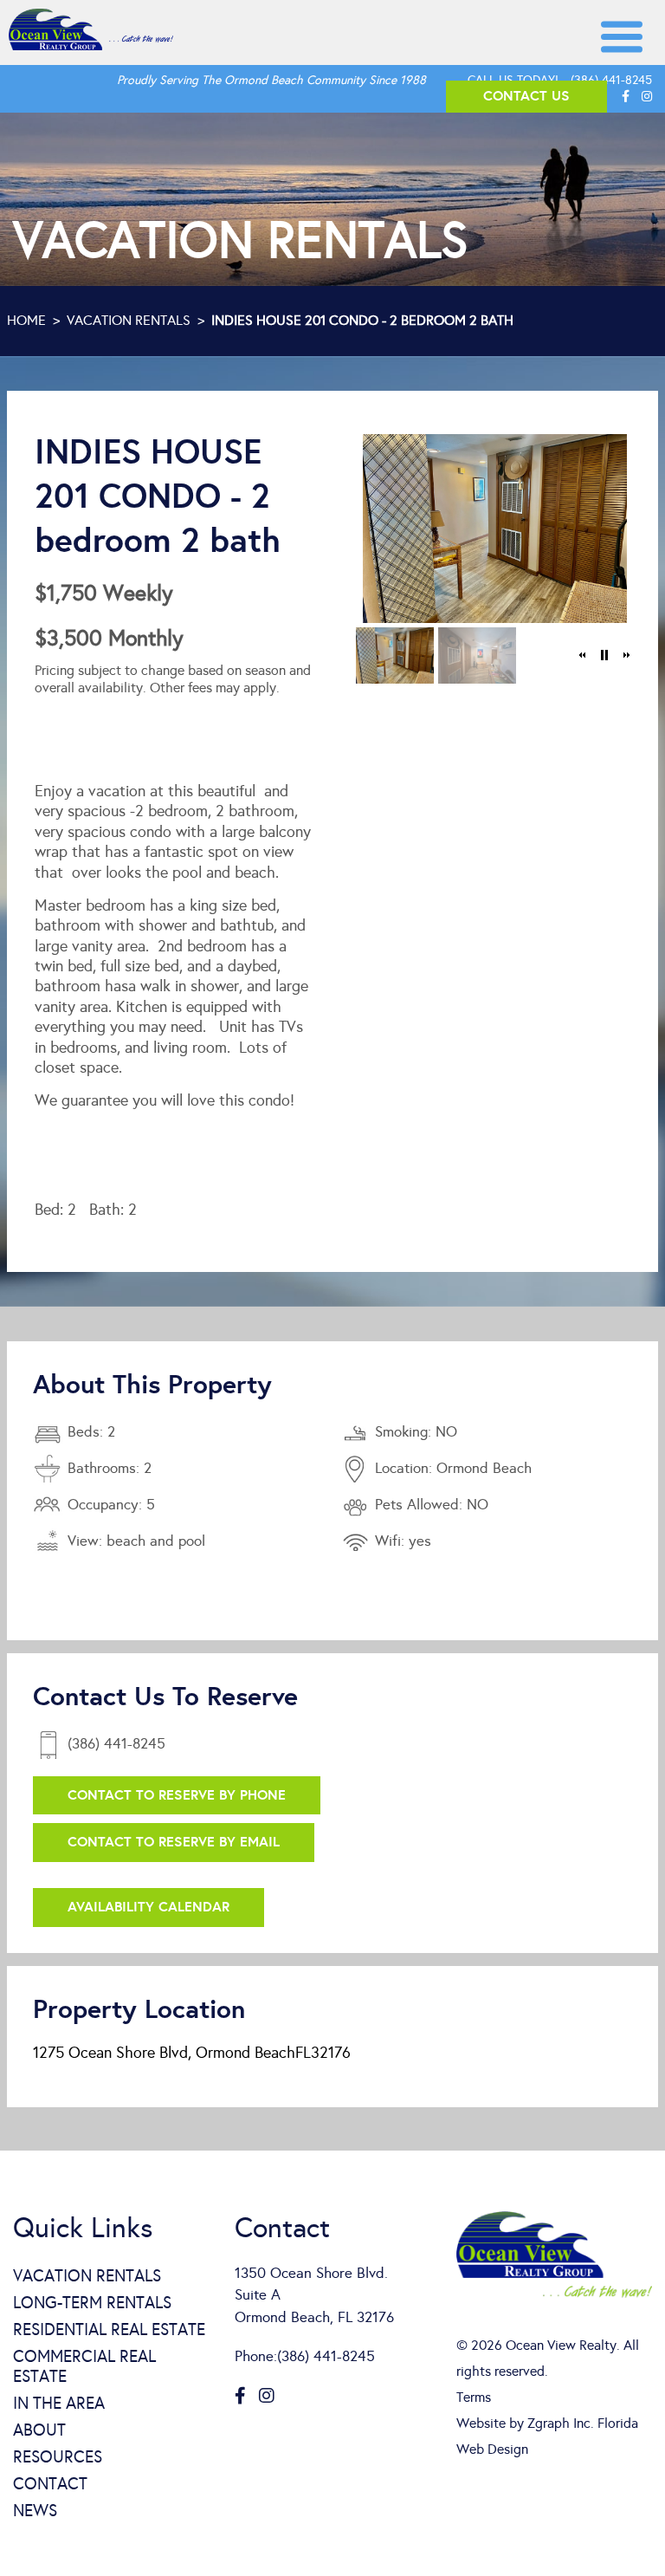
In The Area (59, 2403)
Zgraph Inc (559, 2423)
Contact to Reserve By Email (174, 1842)
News (35, 2511)
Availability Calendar (148, 1907)
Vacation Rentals (129, 320)
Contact (50, 2484)
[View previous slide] (583, 655)
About (39, 2430)
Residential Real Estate (109, 2329)
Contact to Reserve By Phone (177, 1795)
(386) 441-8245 (611, 80)
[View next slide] (626, 655)
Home (26, 320)
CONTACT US (526, 96)
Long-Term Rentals (92, 2303)
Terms (474, 2397)
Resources (58, 2457)
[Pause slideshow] (604, 655)
